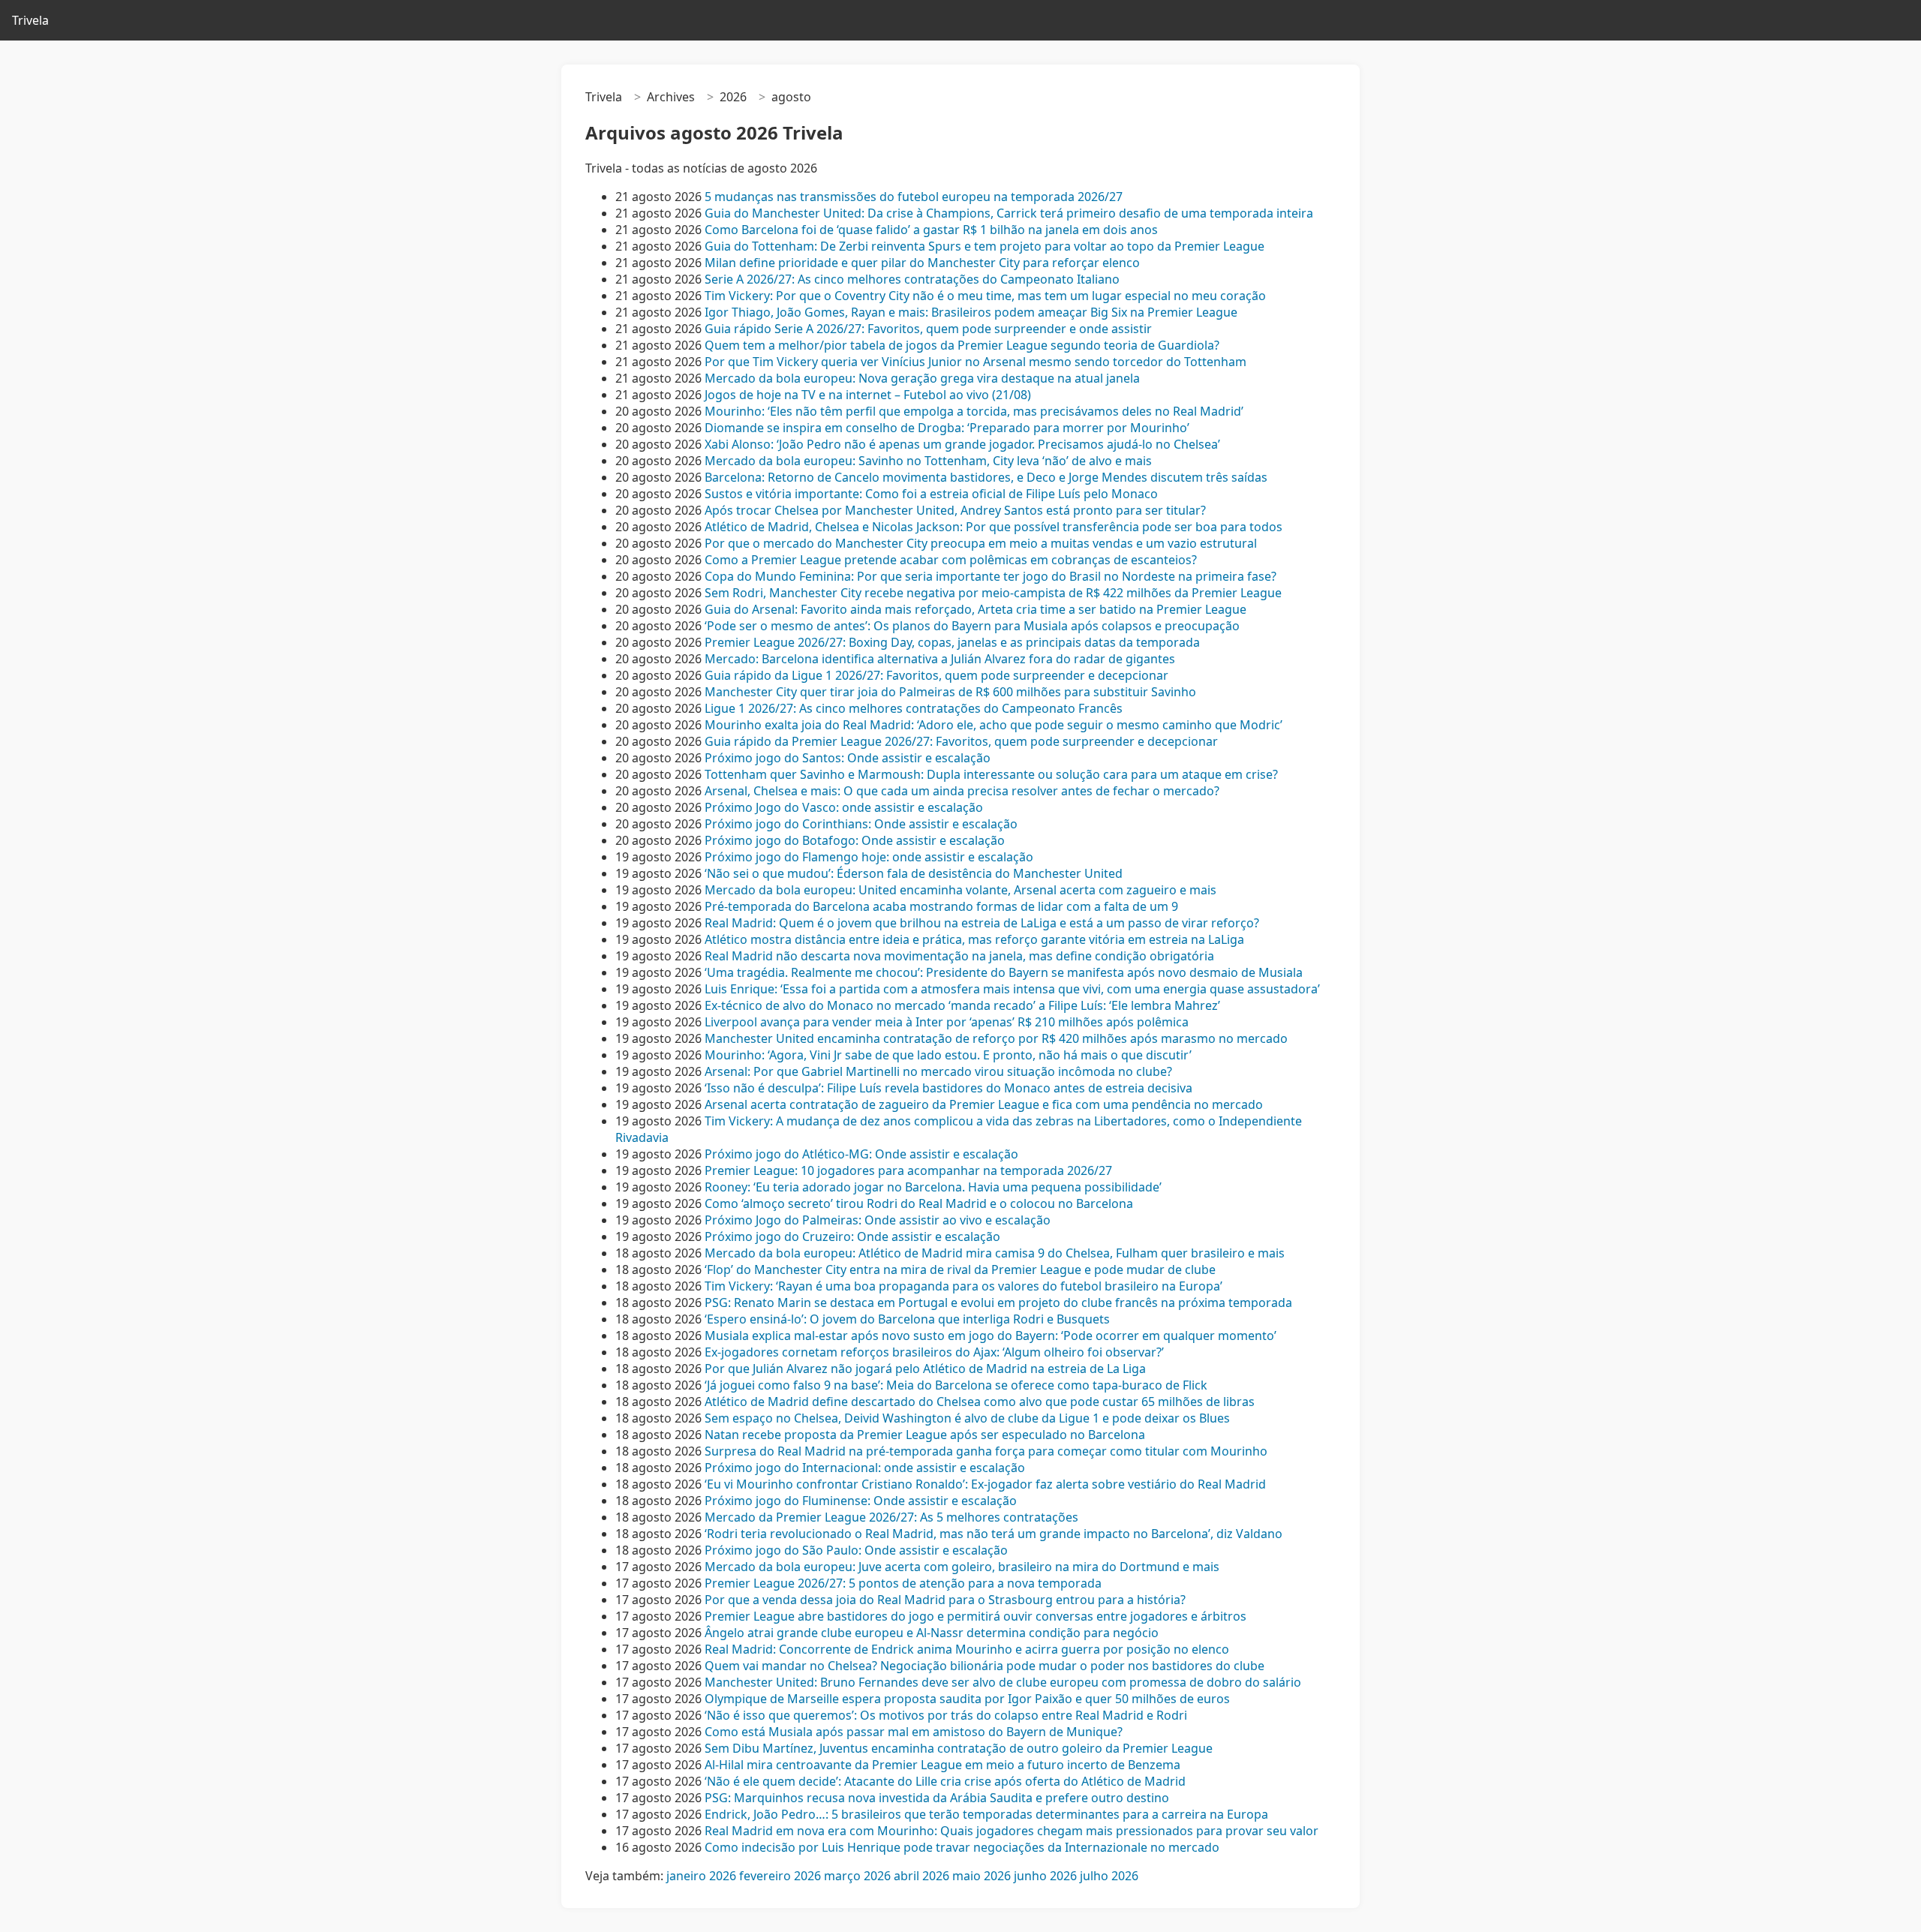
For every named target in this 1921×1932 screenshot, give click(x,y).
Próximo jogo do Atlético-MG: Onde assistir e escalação (861, 1154)
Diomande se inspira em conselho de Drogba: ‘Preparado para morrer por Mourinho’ (947, 428)
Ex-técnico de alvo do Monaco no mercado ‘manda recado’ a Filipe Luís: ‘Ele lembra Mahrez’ (962, 1005)
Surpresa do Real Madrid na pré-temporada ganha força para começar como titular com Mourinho (986, 1451)
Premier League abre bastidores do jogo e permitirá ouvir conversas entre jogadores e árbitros (976, 1616)
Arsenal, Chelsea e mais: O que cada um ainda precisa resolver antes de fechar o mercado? (962, 791)
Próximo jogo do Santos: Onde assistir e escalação (848, 758)
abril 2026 (921, 1876)
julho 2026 (1109, 1876)
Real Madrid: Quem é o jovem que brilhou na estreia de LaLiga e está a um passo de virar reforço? (982, 923)
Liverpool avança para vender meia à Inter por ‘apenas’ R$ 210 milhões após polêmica (947, 1022)
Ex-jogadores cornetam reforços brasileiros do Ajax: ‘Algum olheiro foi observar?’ (934, 1352)
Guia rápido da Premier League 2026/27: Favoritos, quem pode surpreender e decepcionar (961, 741)
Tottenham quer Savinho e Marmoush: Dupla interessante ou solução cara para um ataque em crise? (991, 774)
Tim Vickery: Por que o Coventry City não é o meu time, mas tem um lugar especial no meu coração (985, 296)
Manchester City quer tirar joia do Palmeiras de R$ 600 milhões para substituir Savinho (950, 692)
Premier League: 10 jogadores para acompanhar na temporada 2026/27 (908, 1170)
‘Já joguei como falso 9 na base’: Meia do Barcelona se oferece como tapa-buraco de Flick (956, 1385)
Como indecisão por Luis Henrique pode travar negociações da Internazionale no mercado (962, 1847)
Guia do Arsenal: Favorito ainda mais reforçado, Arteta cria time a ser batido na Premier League (976, 609)
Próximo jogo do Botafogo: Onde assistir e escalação (855, 840)
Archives (671, 97)
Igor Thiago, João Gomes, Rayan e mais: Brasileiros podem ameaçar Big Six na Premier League (971, 312)
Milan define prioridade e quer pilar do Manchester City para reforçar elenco (922, 263)
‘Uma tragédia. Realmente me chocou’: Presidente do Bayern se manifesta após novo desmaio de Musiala (1004, 972)
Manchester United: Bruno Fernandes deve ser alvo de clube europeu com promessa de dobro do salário (1003, 1682)
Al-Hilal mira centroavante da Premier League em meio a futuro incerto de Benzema (942, 1765)
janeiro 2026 (701, 1876)
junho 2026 (1045, 1876)
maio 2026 (982, 1876)
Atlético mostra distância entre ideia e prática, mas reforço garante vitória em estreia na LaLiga (974, 939)
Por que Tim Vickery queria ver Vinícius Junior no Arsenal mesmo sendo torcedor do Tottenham (976, 362)
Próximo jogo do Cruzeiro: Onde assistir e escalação (852, 1236)
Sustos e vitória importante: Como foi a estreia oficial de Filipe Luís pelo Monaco (931, 494)
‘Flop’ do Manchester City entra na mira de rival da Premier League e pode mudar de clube (960, 1269)
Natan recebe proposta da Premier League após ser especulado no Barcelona (925, 1435)
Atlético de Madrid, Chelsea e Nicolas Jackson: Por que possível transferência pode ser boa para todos (994, 527)
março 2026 (857, 1876)
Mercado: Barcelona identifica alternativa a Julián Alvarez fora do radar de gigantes (940, 659)
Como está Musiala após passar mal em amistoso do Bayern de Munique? (914, 1732)
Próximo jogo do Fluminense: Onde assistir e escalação (861, 1501)
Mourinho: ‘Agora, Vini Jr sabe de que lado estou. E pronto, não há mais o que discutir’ (948, 1055)
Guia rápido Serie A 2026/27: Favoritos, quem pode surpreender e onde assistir (928, 329)
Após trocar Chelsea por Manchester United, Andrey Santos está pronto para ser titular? (955, 510)
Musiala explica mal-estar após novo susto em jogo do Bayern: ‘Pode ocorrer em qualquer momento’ (991, 1336)
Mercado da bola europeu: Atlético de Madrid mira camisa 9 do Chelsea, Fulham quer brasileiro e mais (995, 1253)
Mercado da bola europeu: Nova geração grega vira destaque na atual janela (922, 378)
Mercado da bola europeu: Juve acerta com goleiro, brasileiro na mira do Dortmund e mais (962, 1567)
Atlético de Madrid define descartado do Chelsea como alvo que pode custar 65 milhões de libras (980, 1402)
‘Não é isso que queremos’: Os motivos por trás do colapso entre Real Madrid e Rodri (946, 1715)
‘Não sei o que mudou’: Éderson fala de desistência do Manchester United (914, 873)
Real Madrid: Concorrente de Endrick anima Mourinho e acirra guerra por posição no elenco (967, 1649)
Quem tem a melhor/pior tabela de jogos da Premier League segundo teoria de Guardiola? (962, 345)
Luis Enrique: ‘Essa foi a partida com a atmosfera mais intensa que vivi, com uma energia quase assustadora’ (1012, 989)
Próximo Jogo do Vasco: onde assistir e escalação (844, 807)
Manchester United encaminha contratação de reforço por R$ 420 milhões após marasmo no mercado (996, 1038)
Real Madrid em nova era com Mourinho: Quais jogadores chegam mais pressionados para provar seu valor (1012, 1831)
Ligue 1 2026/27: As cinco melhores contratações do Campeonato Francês (914, 708)
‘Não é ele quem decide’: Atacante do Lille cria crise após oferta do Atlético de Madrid (945, 1781)
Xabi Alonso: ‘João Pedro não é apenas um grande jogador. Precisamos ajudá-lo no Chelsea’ (962, 444)
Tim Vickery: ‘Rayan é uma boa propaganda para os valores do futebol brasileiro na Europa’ (964, 1286)
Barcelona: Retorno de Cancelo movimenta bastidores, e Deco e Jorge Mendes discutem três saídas (986, 477)
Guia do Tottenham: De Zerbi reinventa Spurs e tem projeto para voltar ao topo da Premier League (985, 246)
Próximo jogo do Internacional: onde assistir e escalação (865, 1468)
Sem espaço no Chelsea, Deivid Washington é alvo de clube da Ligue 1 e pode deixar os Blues (967, 1418)
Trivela (30, 20)
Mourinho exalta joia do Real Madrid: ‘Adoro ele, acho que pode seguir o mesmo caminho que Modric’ (994, 725)
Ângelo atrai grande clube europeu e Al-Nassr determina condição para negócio (932, 1633)
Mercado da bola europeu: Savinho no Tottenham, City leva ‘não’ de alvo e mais (928, 461)
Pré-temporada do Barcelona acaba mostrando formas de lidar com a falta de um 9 (941, 906)
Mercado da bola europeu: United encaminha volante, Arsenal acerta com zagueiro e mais (960, 890)
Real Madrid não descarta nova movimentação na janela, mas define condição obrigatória (959, 956)
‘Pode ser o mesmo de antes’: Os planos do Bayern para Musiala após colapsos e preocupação (972, 626)
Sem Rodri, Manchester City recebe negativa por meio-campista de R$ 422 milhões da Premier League (993, 593)
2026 (733, 97)
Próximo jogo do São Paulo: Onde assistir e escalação (856, 1550)
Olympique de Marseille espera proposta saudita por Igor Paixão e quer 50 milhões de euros (967, 1699)
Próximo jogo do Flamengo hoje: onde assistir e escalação (869, 857)
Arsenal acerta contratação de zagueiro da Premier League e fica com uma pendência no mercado (984, 1104)
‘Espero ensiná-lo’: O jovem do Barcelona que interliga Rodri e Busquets (907, 1319)
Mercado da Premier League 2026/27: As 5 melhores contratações (891, 1517)
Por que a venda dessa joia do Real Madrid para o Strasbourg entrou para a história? (945, 1600)
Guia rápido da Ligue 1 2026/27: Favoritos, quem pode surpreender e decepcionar (936, 675)
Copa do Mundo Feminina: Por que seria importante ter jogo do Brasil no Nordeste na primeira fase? (991, 576)
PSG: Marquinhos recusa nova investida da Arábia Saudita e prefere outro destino (937, 1798)
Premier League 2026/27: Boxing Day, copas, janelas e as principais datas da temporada (952, 642)
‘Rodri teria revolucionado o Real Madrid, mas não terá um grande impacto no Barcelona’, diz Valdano (994, 1534)
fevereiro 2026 (780, 1876)
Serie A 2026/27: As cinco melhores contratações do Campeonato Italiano (912, 279)
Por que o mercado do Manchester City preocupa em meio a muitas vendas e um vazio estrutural (981, 543)
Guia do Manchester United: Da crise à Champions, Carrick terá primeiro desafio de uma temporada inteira (1009, 213)
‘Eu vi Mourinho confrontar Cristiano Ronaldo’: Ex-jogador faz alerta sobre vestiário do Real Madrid (985, 1484)
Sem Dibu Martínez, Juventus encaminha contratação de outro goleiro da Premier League (959, 1748)
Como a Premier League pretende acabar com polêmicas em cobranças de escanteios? (951, 560)
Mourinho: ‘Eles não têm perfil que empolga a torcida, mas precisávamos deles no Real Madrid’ (974, 411)
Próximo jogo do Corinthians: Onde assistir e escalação (861, 824)
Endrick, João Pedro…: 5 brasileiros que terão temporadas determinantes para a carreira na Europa (986, 1814)
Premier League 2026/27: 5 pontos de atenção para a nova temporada (903, 1583)
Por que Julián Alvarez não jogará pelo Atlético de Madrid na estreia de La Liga (925, 1369)
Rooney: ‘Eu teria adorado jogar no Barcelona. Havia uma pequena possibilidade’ (933, 1187)
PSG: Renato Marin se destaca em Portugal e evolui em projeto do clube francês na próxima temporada (998, 1303)
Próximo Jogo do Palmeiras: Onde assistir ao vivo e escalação (878, 1220)
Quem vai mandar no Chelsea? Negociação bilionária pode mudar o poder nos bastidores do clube (985, 1666)
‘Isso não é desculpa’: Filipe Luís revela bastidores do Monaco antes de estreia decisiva (948, 1088)
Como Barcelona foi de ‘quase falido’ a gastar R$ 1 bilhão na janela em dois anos (931, 230)
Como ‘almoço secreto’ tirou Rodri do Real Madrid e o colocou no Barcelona (919, 1203)
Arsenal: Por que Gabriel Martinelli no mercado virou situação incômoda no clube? (938, 1071)
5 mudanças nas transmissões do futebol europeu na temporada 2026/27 (914, 197)
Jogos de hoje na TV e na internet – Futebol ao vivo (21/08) (868, 395)
